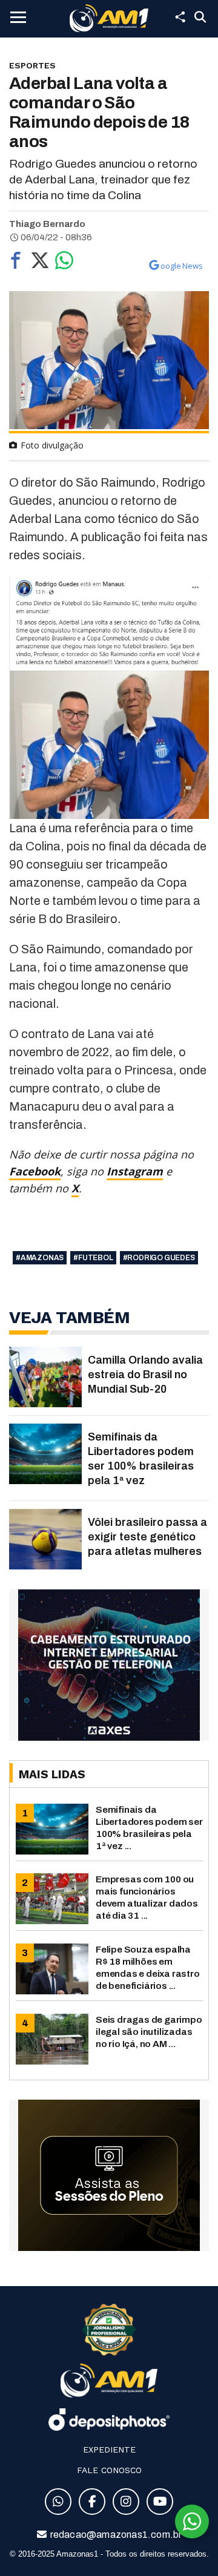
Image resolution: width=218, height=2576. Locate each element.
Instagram (135, 1171)
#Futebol (93, 1258)
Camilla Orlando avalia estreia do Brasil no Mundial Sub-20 (145, 1375)
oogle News (182, 266)
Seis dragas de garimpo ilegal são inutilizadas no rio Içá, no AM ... (149, 2032)
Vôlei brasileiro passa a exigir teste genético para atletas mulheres (147, 1537)
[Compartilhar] (180, 17)
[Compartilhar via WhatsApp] (64, 263)
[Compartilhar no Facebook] (16, 263)
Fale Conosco (109, 2470)
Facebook (35, 1171)
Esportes (32, 65)
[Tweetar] (40, 263)
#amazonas (40, 1258)
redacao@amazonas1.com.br (115, 2535)
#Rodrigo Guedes (159, 1258)
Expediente (109, 2449)
